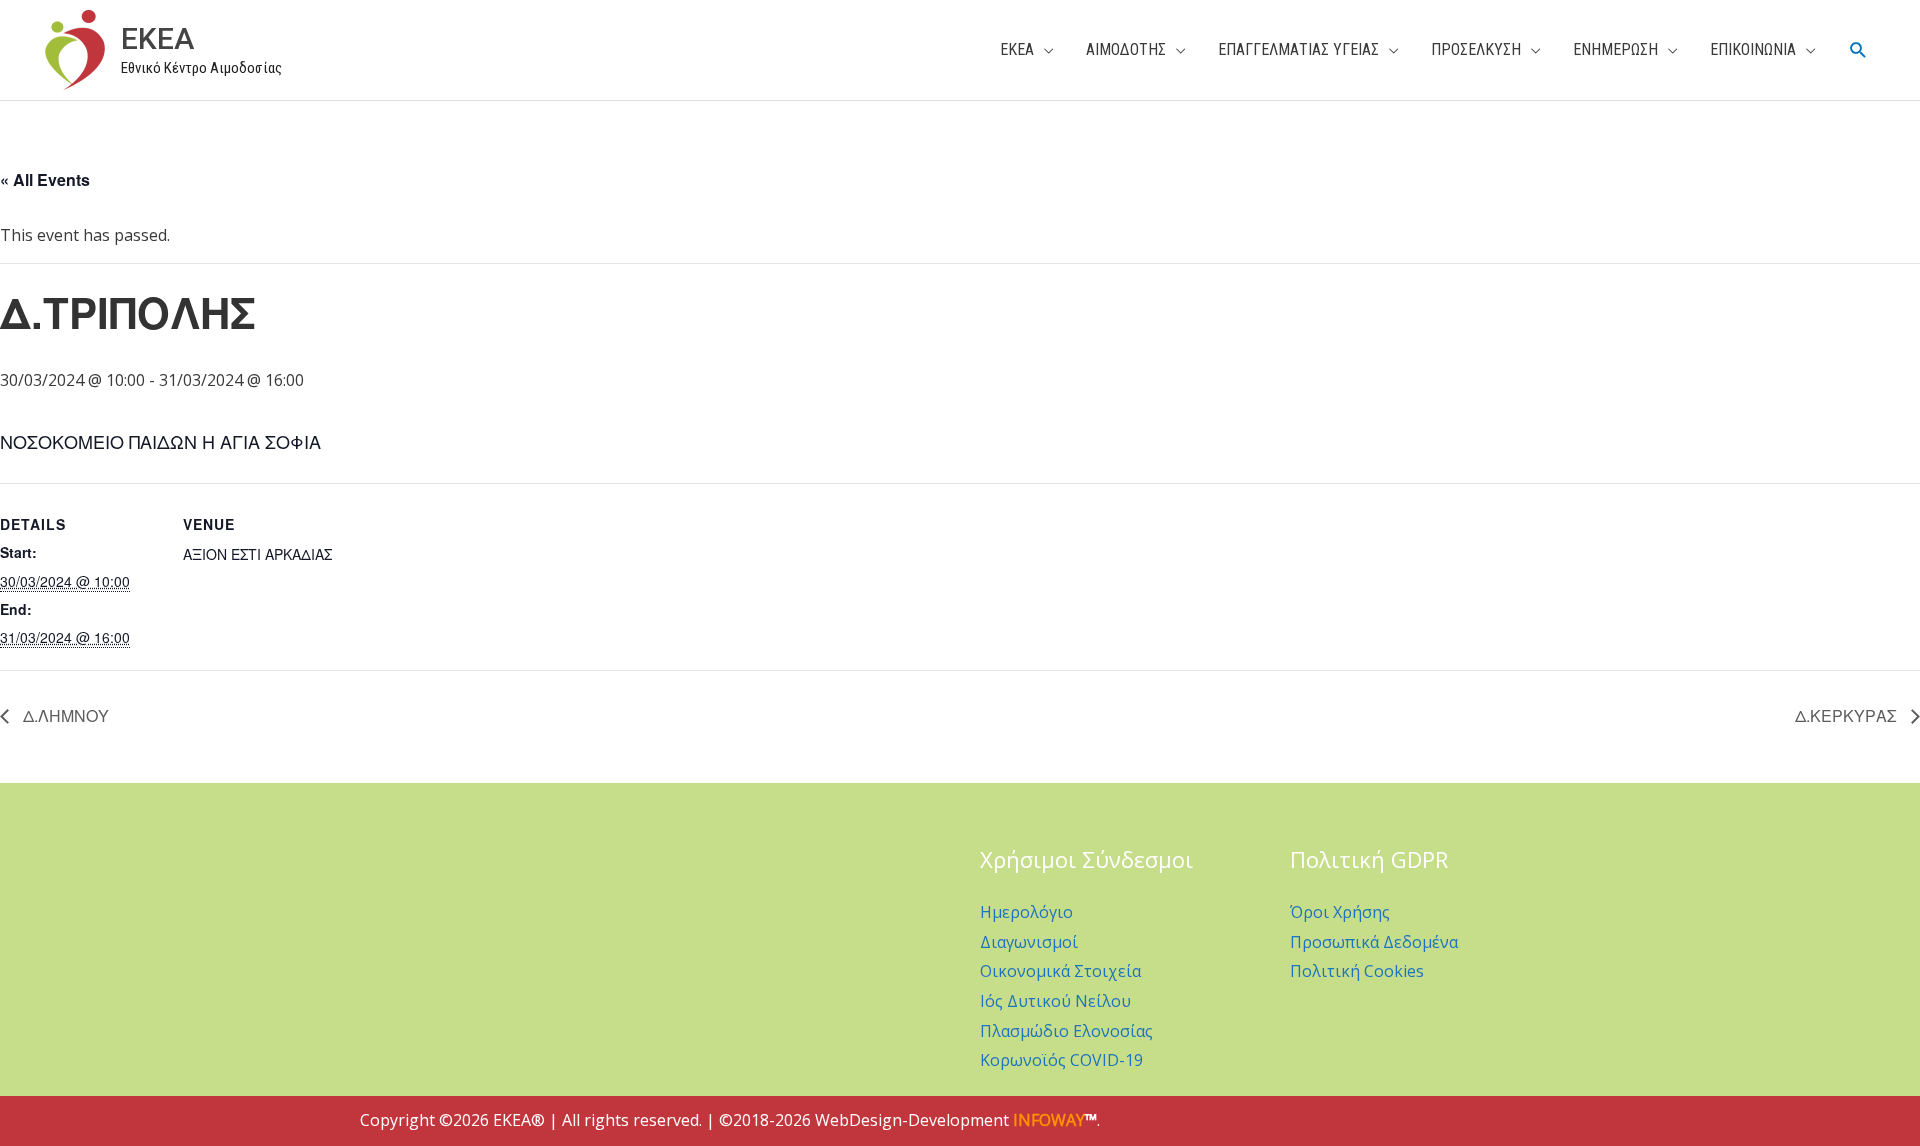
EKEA (157, 38)
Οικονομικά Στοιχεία (1060, 971)
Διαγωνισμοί (1029, 942)
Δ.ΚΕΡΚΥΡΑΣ (1848, 715)
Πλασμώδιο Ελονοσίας (1066, 1031)
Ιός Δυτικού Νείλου (1055, 1001)
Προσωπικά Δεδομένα (1374, 942)
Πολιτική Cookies (1357, 971)
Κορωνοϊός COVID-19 (1061, 1060)
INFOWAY (1049, 1120)
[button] (1858, 50)
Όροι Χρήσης (1340, 912)
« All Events (45, 179)
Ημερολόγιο (1026, 912)
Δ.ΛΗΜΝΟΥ (64, 715)
